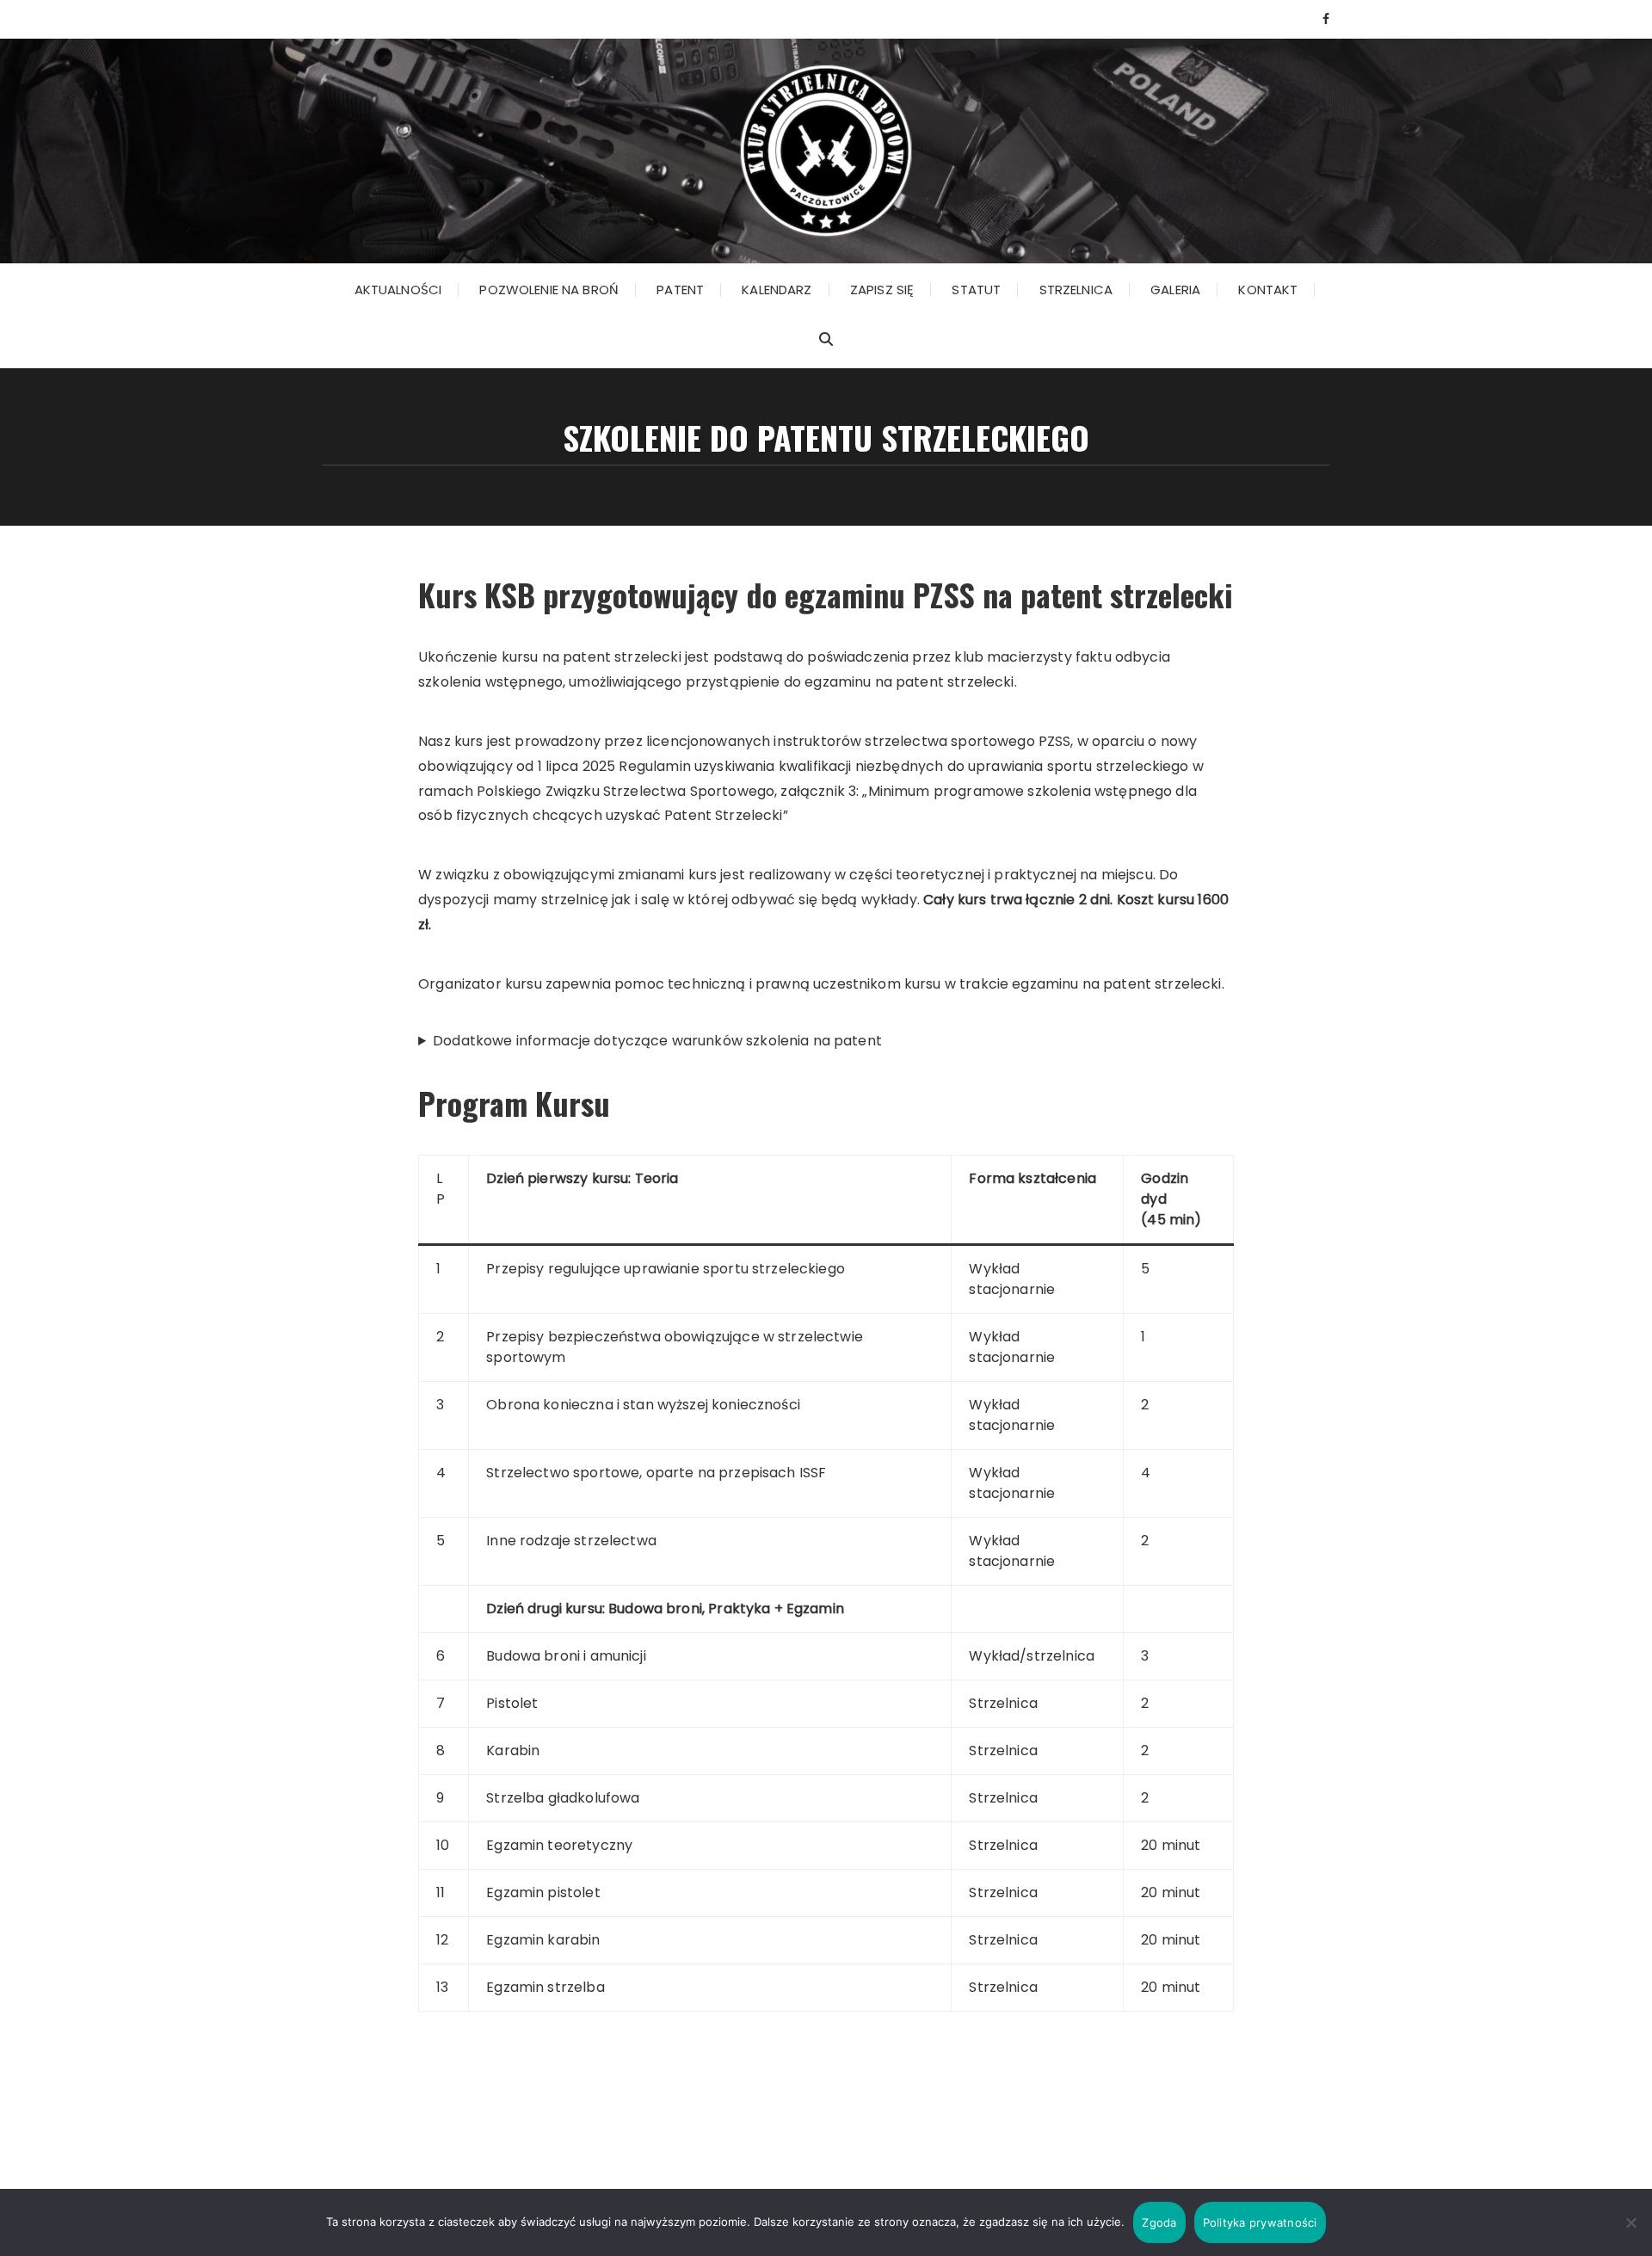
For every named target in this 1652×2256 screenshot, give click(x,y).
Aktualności (398, 290)
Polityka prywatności (1260, 2222)
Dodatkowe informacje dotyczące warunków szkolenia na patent (657, 1041)
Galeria (1175, 290)
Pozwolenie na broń (549, 290)
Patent (680, 290)
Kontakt (1268, 290)
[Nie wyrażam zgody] (1630, 2222)
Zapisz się (882, 290)
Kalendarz (777, 290)
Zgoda (1159, 2222)
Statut (976, 290)
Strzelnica (1076, 290)
